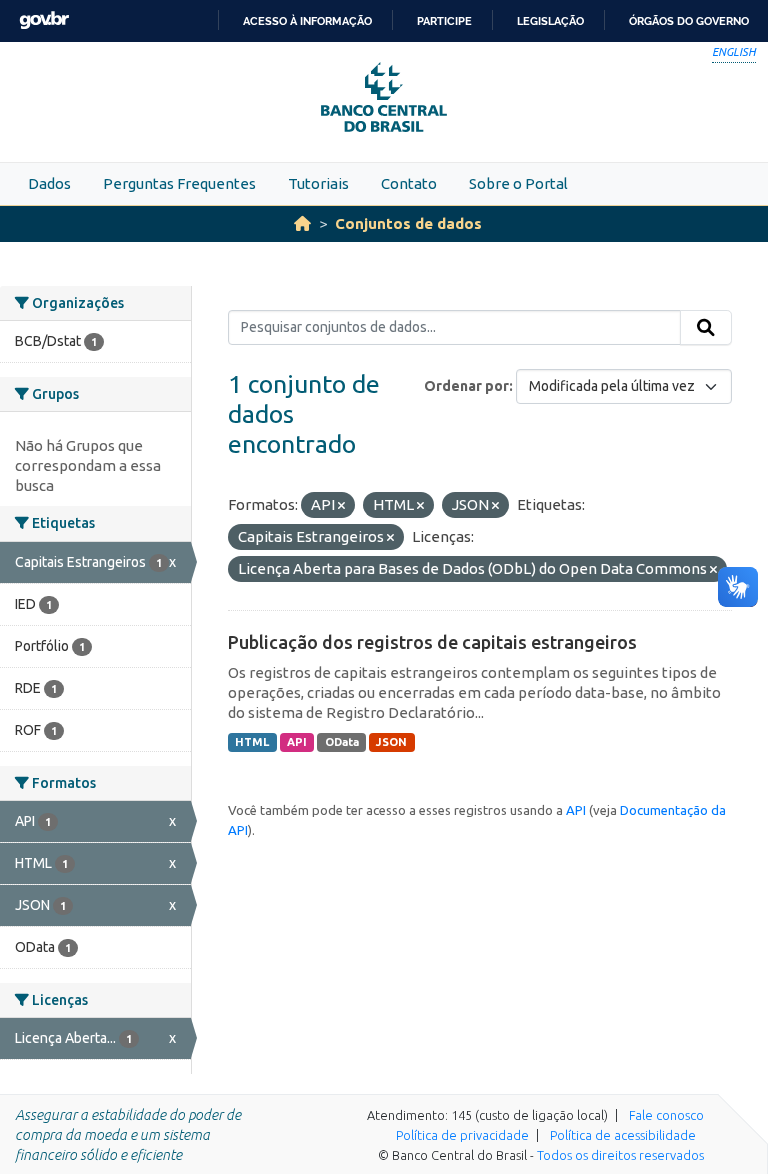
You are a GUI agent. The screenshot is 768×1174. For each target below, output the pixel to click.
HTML (252, 742)
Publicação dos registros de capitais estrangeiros (432, 642)
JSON (391, 742)
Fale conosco (666, 1115)
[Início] (302, 223)
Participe (444, 21)
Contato (409, 183)
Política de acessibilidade (623, 1135)
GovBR (44, 20)
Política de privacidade (462, 1135)
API (297, 742)
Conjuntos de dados (408, 223)
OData (342, 742)
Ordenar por (466, 386)
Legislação (550, 21)
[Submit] (706, 328)
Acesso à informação (307, 21)
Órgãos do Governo (689, 21)
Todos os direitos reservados (620, 1155)
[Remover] (341, 506)
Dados (49, 183)
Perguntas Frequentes (179, 183)
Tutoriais (318, 183)
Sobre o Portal (518, 183)
